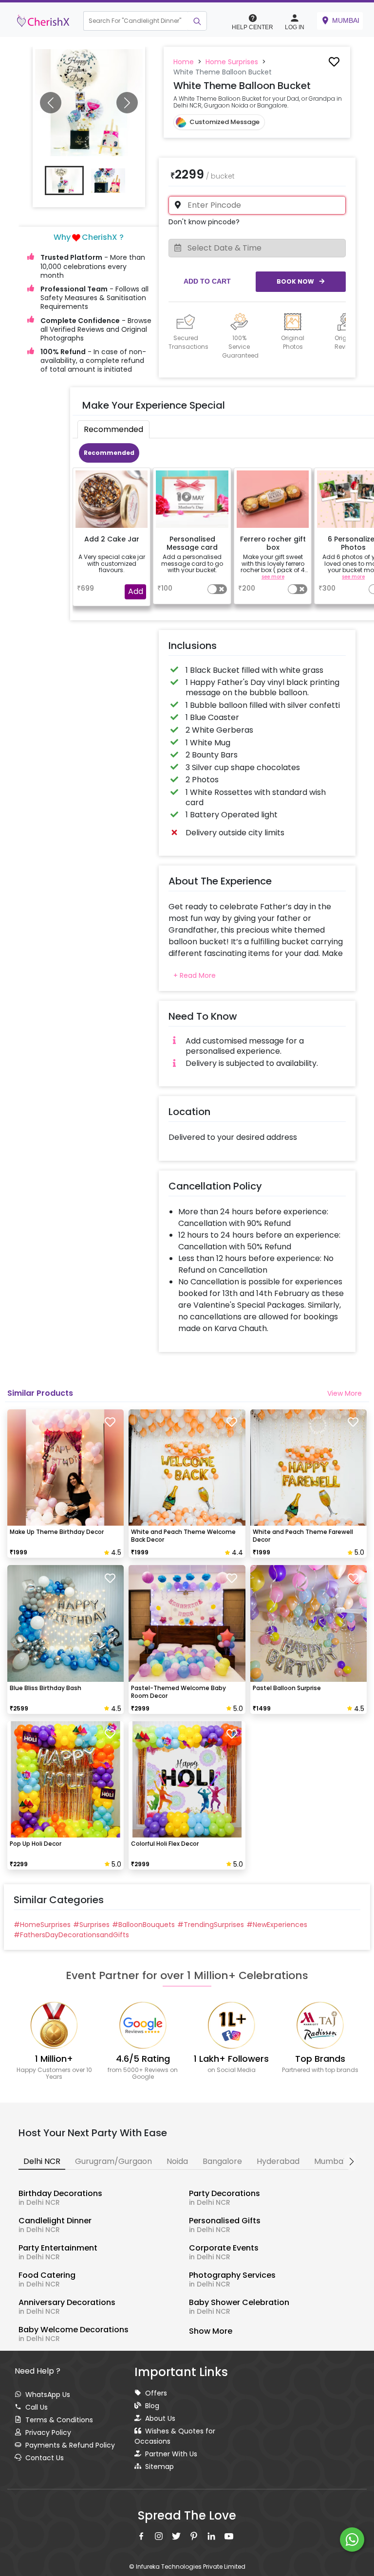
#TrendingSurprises (211, 1925)
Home (184, 62)
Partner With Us (171, 2454)
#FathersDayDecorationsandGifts (71, 1935)
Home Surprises (232, 62)
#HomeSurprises (42, 1925)
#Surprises (91, 1925)
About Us (160, 2418)
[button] (120, 21)
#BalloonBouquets (143, 1925)
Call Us (37, 2407)
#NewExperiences (277, 1925)
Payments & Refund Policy (70, 2445)
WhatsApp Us (48, 2395)
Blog (152, 2406)
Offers (156, 2393)
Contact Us (45, 2458)
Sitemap (159, 2467)
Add (136, 591)
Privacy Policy (48, 2432)
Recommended (109, 453)
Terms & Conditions (59, 2420)
